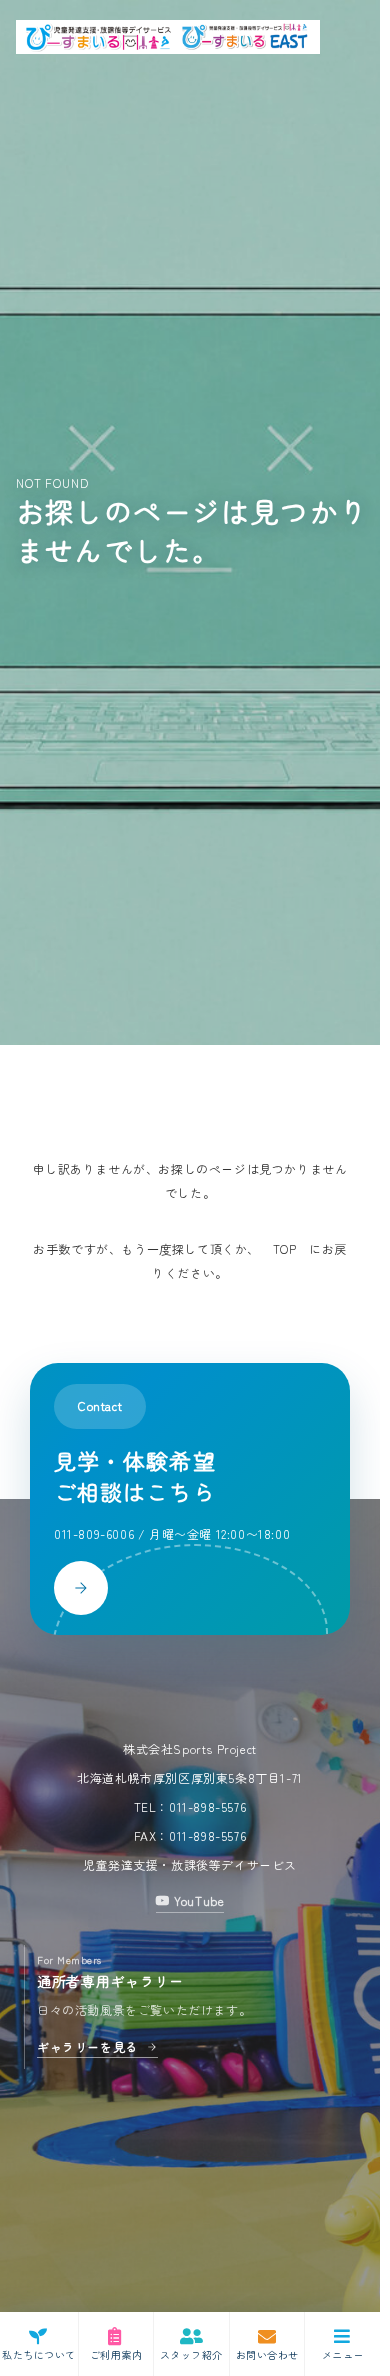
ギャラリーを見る (87, 2046)
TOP (285, 1248)
